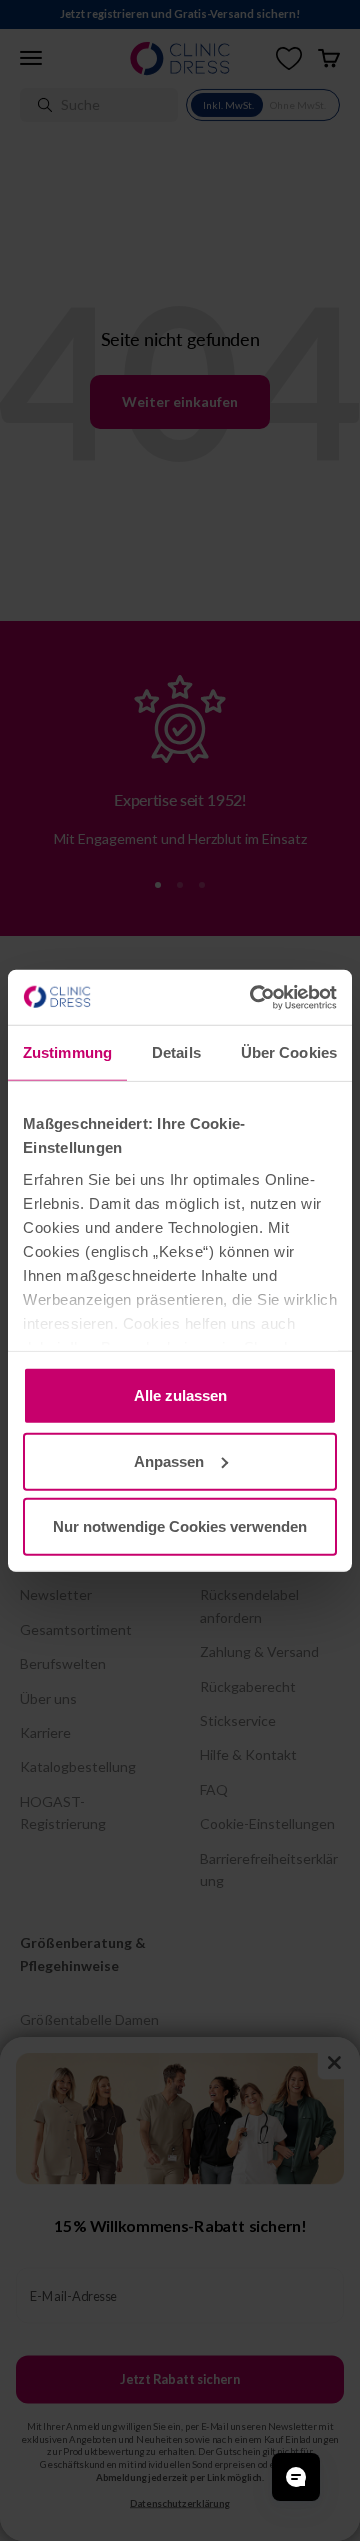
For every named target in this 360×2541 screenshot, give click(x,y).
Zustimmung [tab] (67, 1052)
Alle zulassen (180, 1395)
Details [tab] (176, 1052)
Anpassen (169, 1460)
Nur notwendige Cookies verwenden (180, 1526)
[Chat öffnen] (296, 2477)
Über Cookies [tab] (289, 1052)
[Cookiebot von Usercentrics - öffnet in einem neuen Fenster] (254, 997)
